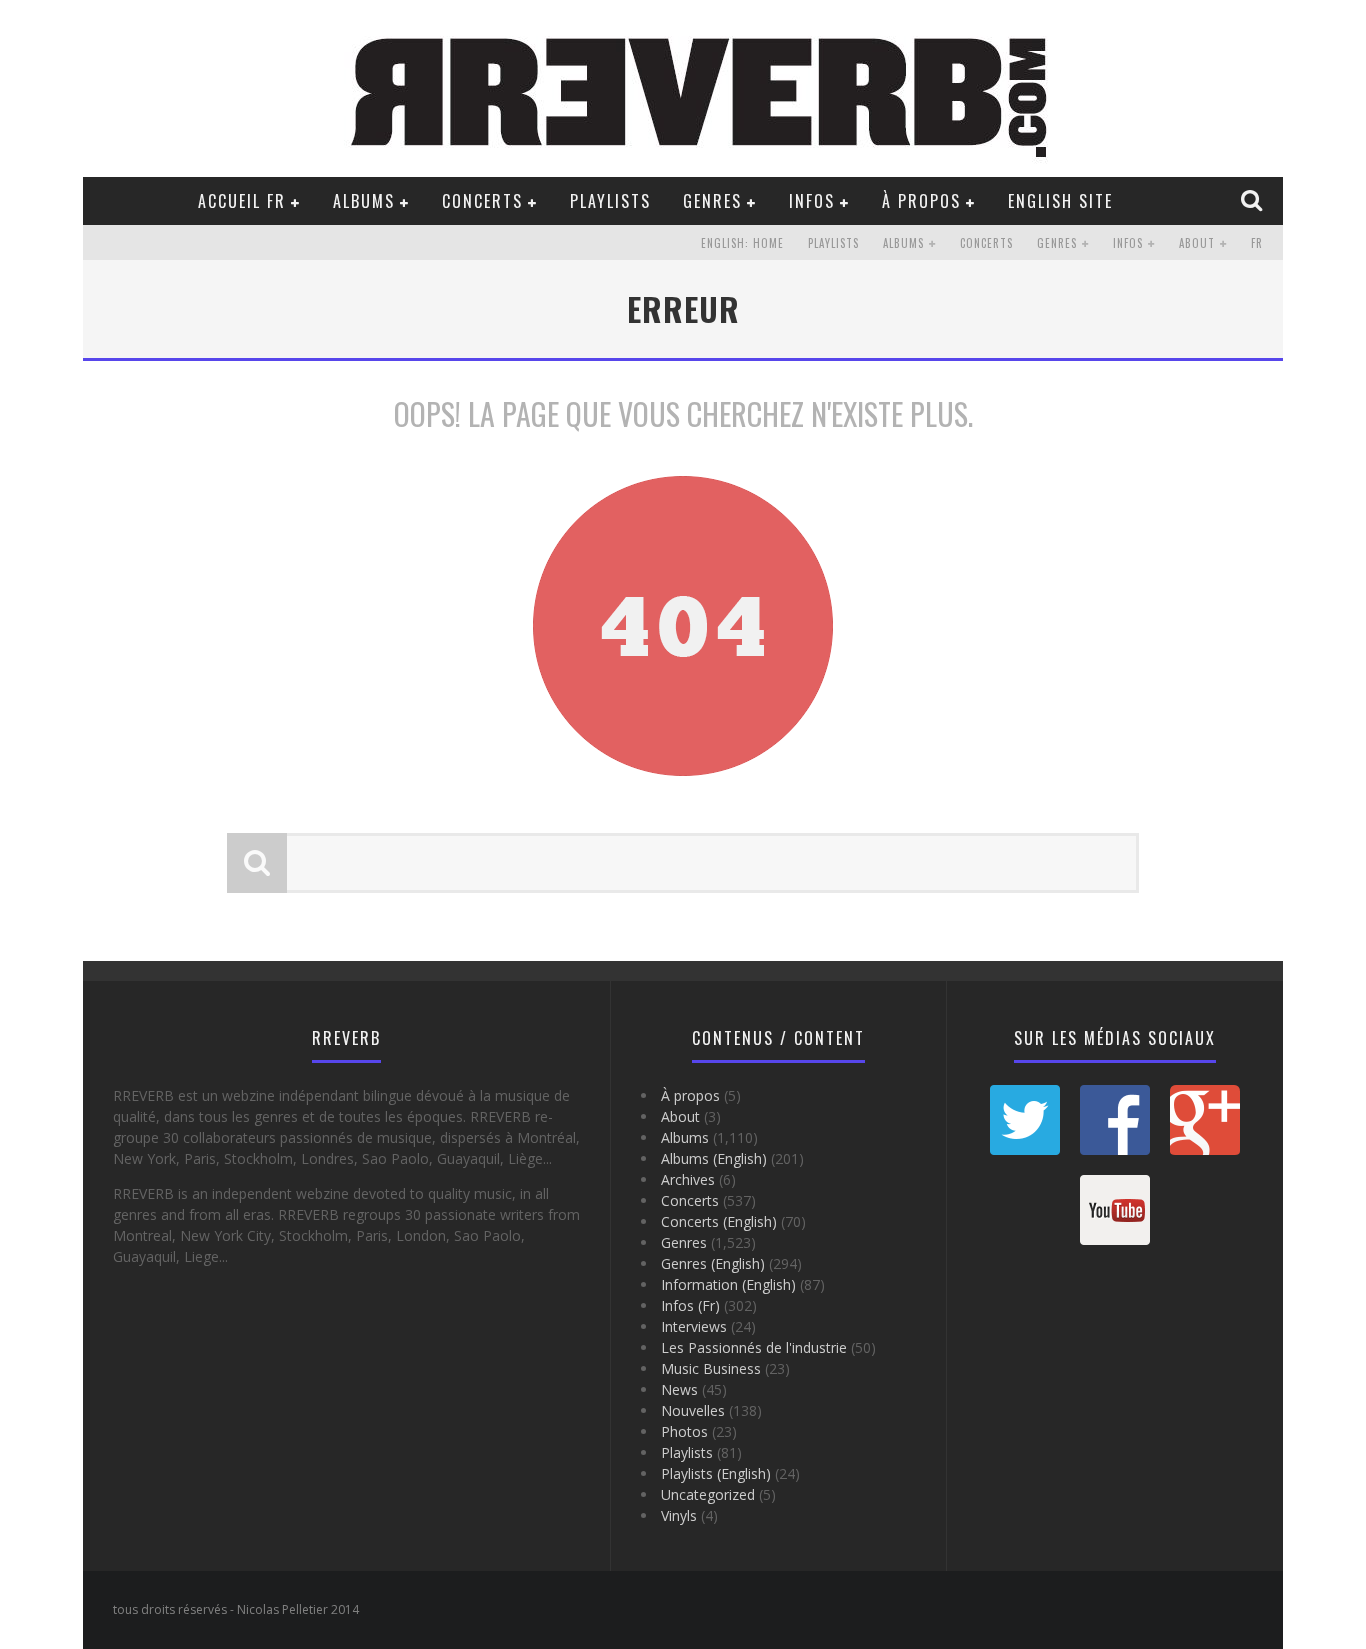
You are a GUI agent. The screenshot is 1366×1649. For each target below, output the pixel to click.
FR (1257, 243)
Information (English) (728, 1284)
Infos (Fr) (690, 1305)
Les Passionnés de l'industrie (754, 1347)
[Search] (1254, 200)
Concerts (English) (719, 1221)
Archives (688, 1179)
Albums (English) (714, 1158)
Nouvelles (693, 1410)
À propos (921, 201)
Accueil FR (242, 201)
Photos (684, 1431)
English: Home (742, 243)
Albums (364, 201)
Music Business (711, 1368)
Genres (712, 201)
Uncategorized (708, 1494)
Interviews (694, 1326)
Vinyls (679, 1515)
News (679, 1389)
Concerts (482, 201)
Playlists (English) (716, 1473)
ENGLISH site (1060, 201)
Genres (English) (713, 1263)
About (1197, 243)
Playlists (610, 201)
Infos (812, 201)
